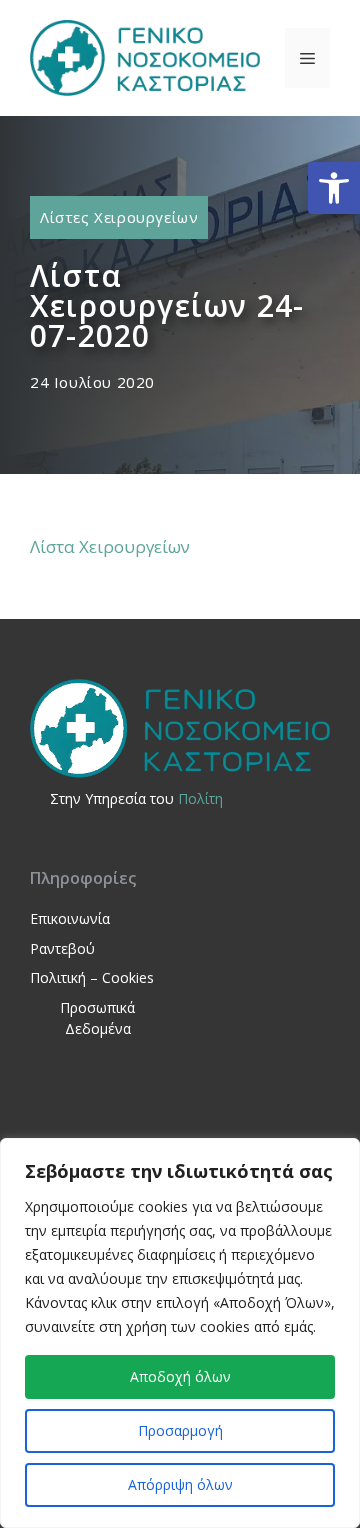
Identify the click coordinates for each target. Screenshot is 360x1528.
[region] (180, 1333)
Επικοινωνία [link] (70, 918)
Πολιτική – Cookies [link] (92, 977)
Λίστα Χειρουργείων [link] (110, 546)
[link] (334, 188)
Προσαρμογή (180, 1430)
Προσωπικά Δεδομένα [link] (97, 1018)
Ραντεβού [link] (62, 948)
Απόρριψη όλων (180, 1484)
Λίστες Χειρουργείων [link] (119, 217)
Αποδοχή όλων (180, 1376)
